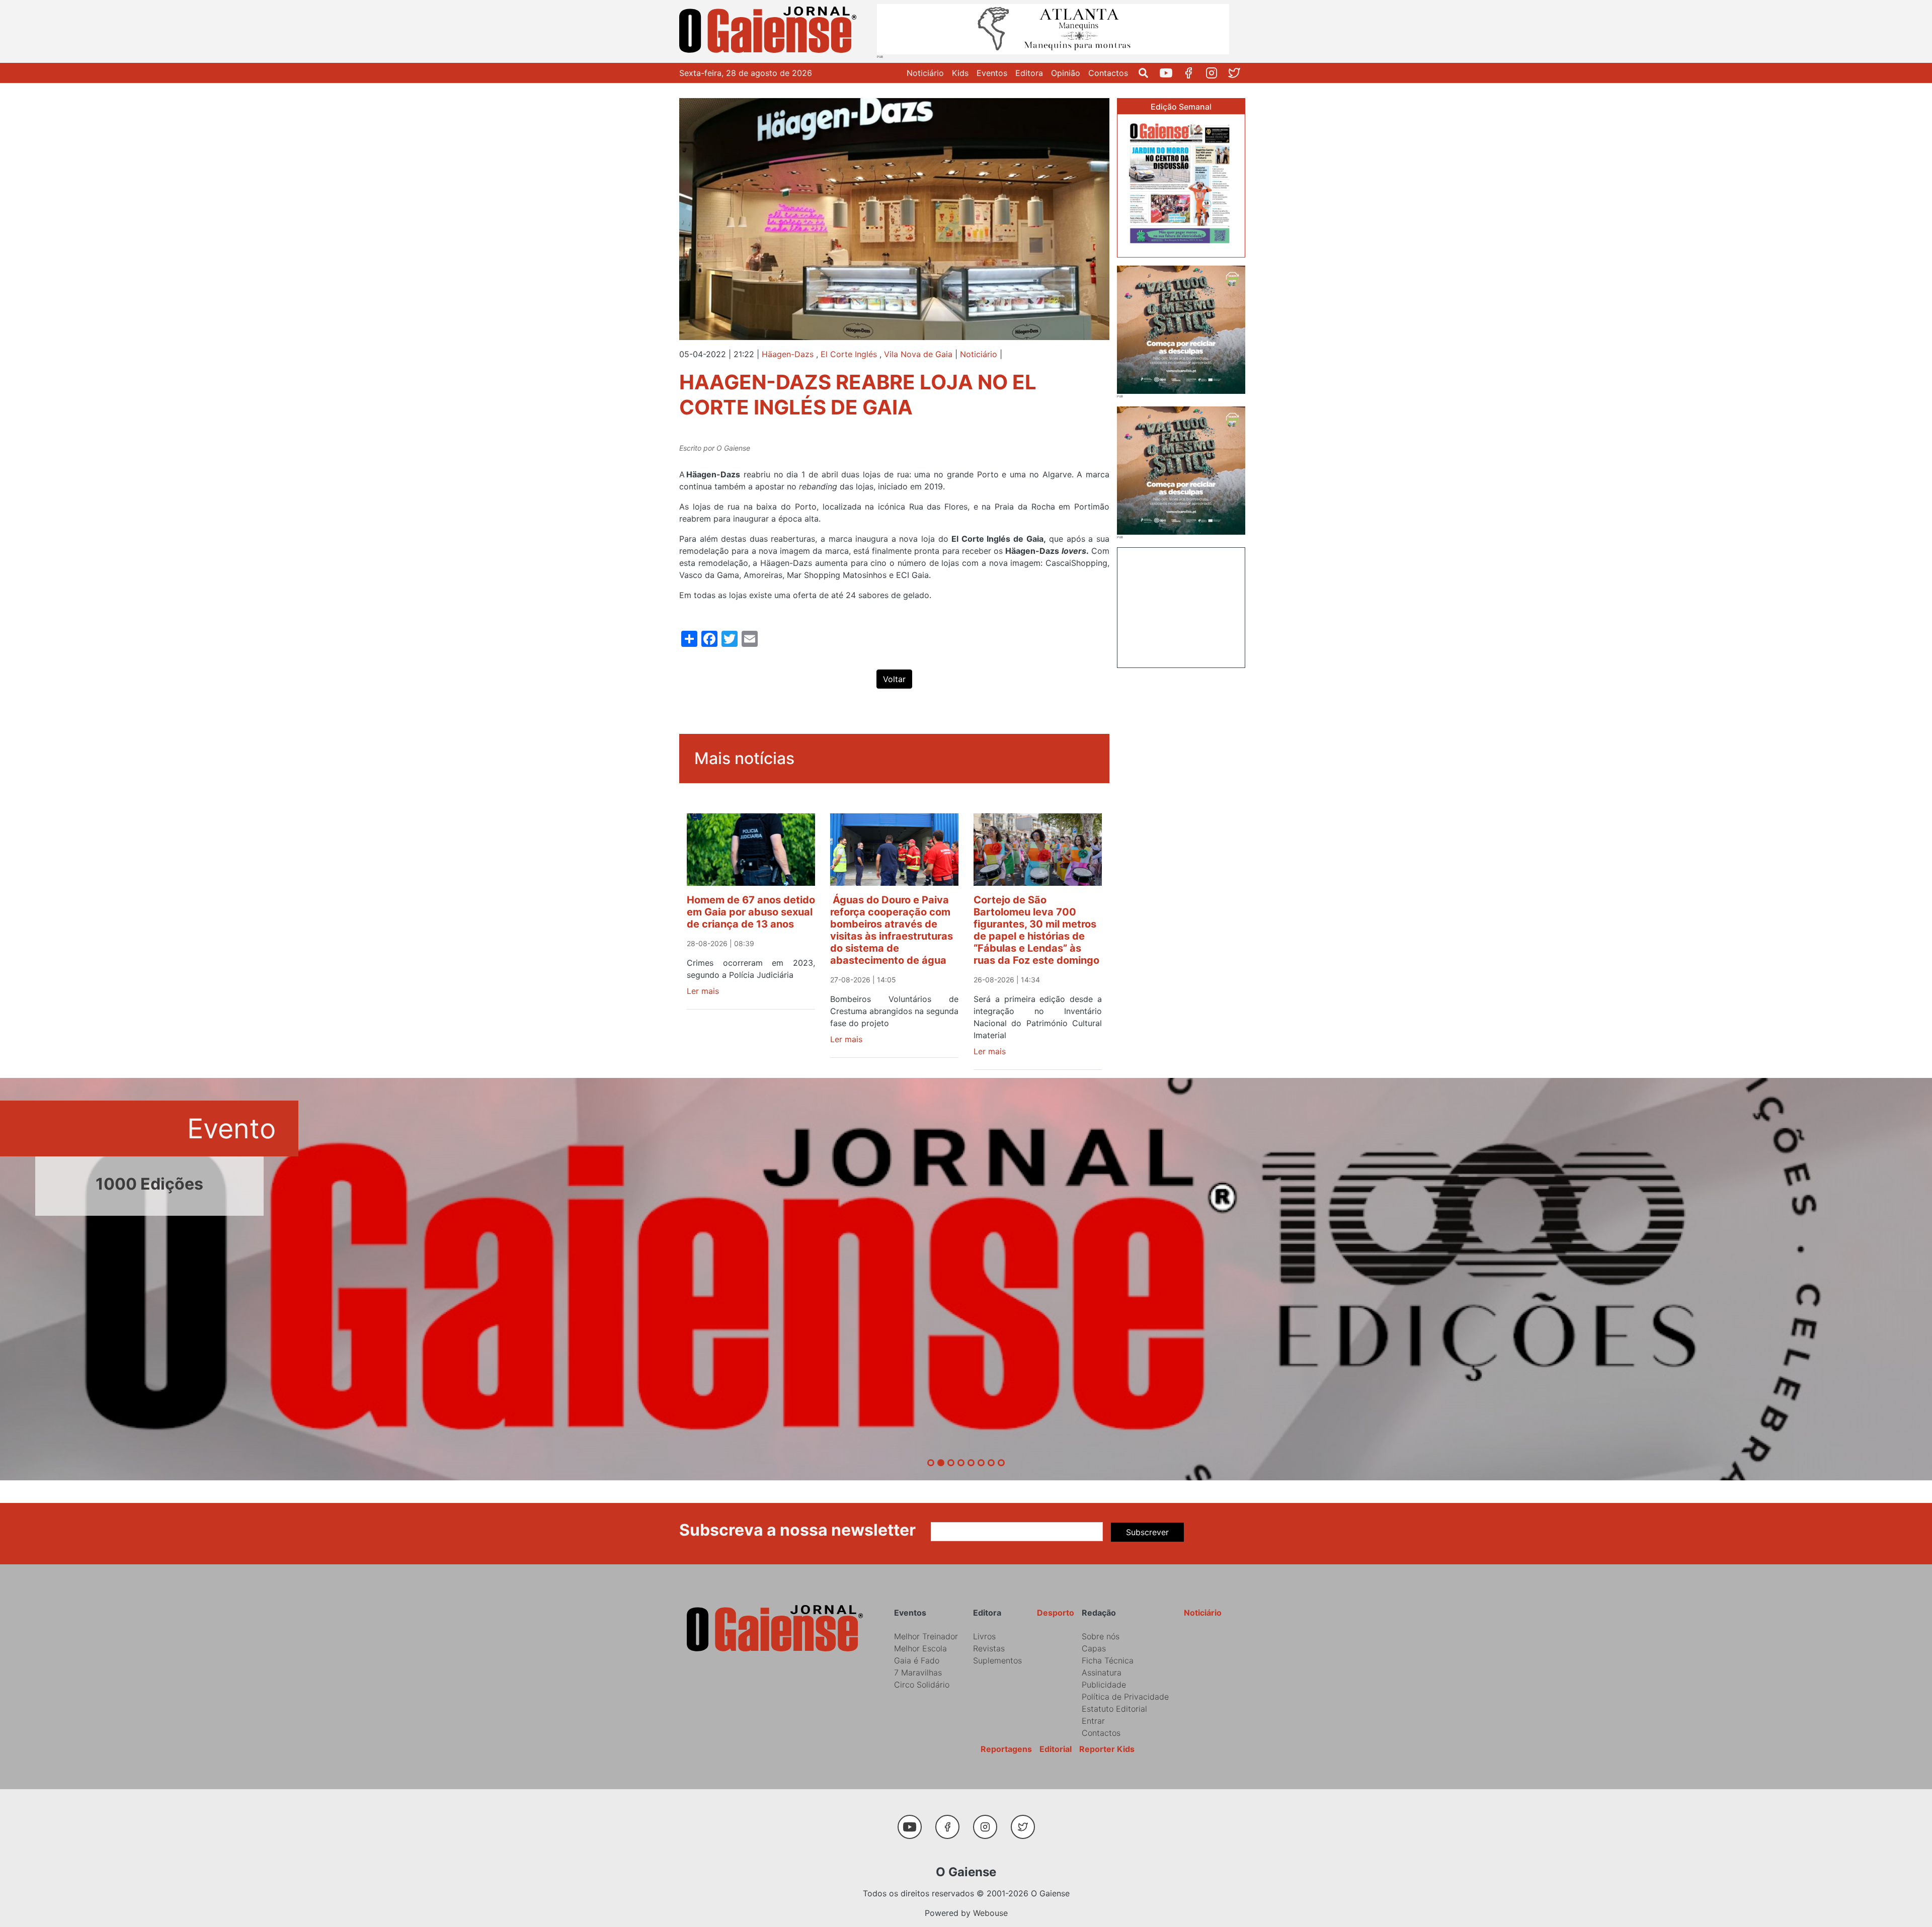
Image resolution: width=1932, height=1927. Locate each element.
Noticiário (925, 73)
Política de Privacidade (1125, 1697)
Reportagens (1006, 1749)
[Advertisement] (1181, 606)
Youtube (1170, 73)
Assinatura (1102, 1672)
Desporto (1056, 1613)
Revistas (989, 1648)
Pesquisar (1147, 73)
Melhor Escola (920, 1648)
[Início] (770, 31)
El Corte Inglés (849, 354)
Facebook (1193, 73)
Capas (1094, 1648)
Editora (1029, 73)
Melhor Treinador (926, 1636)
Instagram (1215, 73)
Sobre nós (1101, 1636)
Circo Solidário (922, 1685)
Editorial (1056, 1749)
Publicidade (1104, 1685)
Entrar (1093, 1721)
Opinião (1066, 73)
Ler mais (703, 991)
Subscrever (1147, 1532)
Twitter (1238, 73)
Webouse (990, 1913)
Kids (960, 73)
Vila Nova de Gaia (918, 354)
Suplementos (997, 1660)
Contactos (1108, 73)
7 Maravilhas (918, 1672)
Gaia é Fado (917, 1660)
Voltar (894, 679)
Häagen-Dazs (788, 354)
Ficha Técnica (1108, 1660)
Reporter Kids (1107, 1749)
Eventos (992, 73)
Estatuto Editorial (1114, 1709)
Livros (984, 1636)
